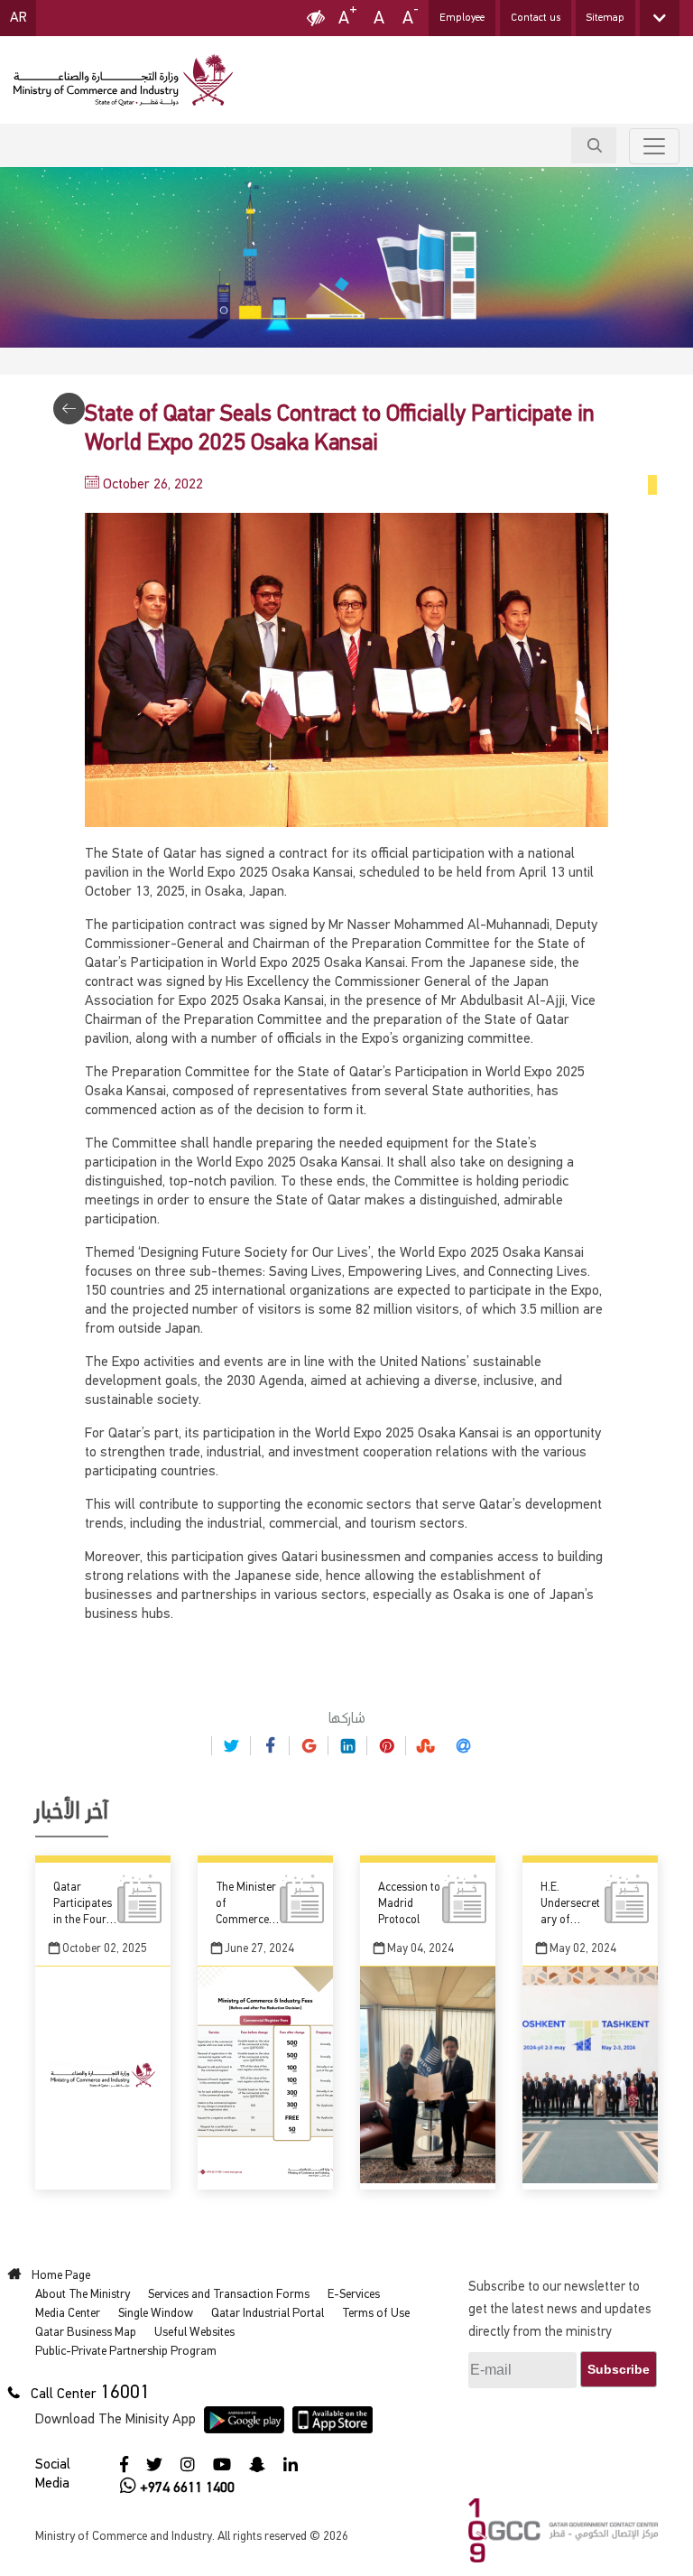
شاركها (347, 1719)
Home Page (63, 2275)
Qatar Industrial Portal (268, 2313)
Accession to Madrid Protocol (409, 1904)
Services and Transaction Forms (229, 2294)
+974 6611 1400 (187, 2488)
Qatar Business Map (86, 2332)
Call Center (64, 2395)
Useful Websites (194, 2332)
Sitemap (605, 18)
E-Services (354, 2294)
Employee (462, 18)
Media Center (68, 2313)
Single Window (156, 2313)
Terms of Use (376, 2313)
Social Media (53, 2474)
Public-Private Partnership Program (126, 2351)
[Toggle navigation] (654, 146)
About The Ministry (83, 2294)
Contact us (536, 18)
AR (18, 18)
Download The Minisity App (115, 2420)
